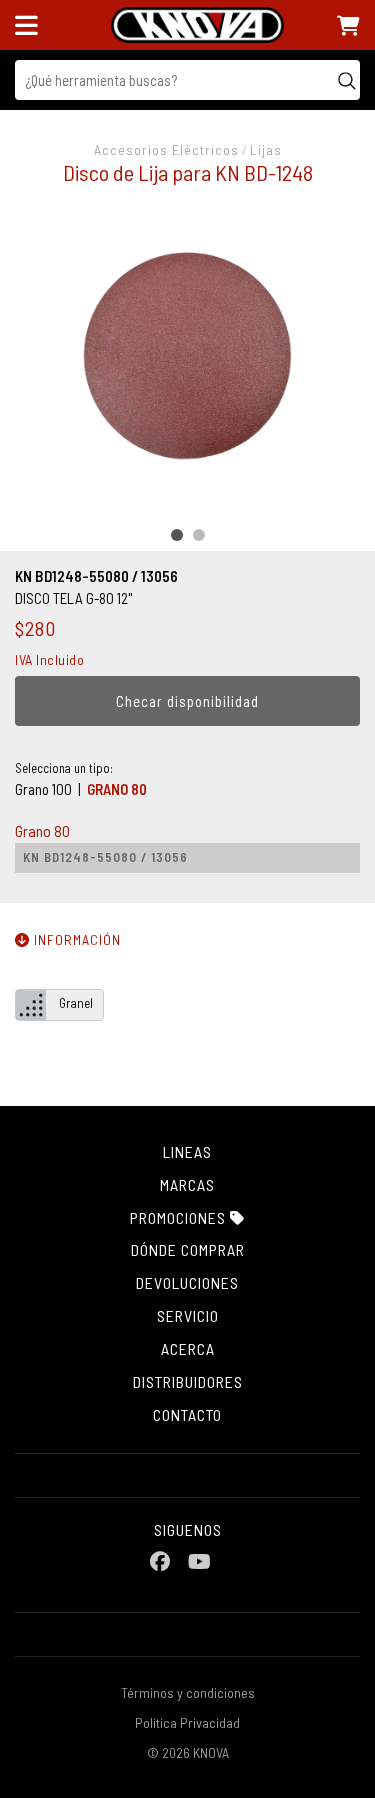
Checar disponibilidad (187, 701)
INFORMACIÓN (75, 939)
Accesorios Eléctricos (166, 149)
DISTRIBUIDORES (188, 1381)
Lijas (266, 149)
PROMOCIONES (180, 1217)
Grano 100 (43, 789)
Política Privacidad (187, 1722)
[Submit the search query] (347, 80)
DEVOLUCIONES (187, 1282)
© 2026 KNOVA (188, 1752)
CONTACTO (187, 1414)
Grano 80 (117, 789)
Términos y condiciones (188, 1692)
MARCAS (187, 1184)
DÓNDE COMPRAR (188, 1249)
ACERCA (188, 1348)
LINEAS (187, 1151)
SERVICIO (188, 1315)
